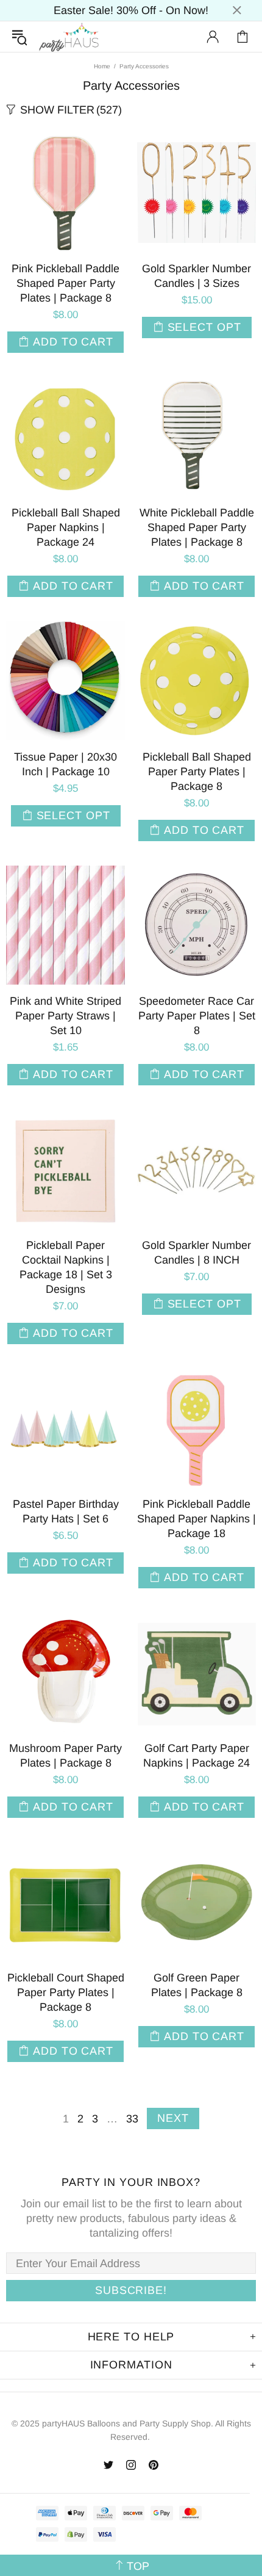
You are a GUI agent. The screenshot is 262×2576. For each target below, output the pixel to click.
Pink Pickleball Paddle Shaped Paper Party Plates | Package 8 (65, 283)
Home (102, 66)
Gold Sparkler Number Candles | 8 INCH (196, 1253)
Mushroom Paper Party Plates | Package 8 (65, 1756)
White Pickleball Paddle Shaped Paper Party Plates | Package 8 (197, 527)
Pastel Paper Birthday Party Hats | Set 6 (66, 1511)
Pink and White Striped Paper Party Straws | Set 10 (65, 1016)
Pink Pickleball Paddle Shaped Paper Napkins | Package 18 (196, 1519)
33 (132, 2119)
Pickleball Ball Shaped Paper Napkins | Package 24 (66, 527)
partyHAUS (69, 37)
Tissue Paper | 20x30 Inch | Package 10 (65, 764)
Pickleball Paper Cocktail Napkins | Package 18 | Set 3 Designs (66, 1267)
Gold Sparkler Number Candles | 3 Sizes (196, 276)
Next (173, 2118)
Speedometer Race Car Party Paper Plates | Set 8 (197, 1016)
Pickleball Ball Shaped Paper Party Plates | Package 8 (197, 772)
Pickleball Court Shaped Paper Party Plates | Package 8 (66, 1992)
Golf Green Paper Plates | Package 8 (197, 1985)
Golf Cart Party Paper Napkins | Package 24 (196, 1756)
